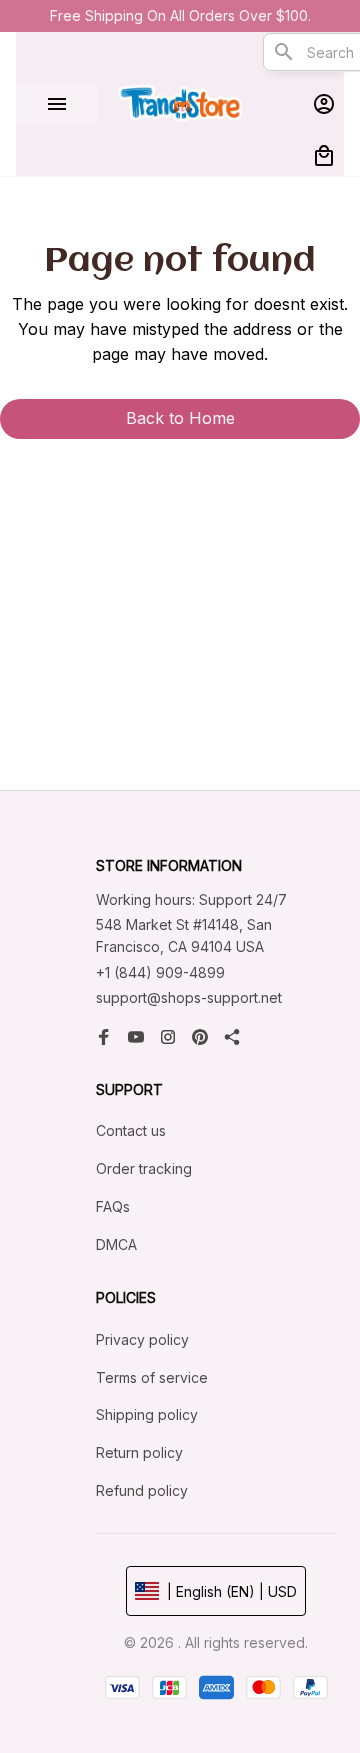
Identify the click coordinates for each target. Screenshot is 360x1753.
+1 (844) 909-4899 (160, 972)
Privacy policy (142, 1339)
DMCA (116, 1244)
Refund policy (142, 1490)
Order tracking (144, 1168)
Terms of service (152, 1377)
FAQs (113, 1206)
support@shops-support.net (189, 997)
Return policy (139, 1452)
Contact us (131, 1130)
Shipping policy (147, 1414)
